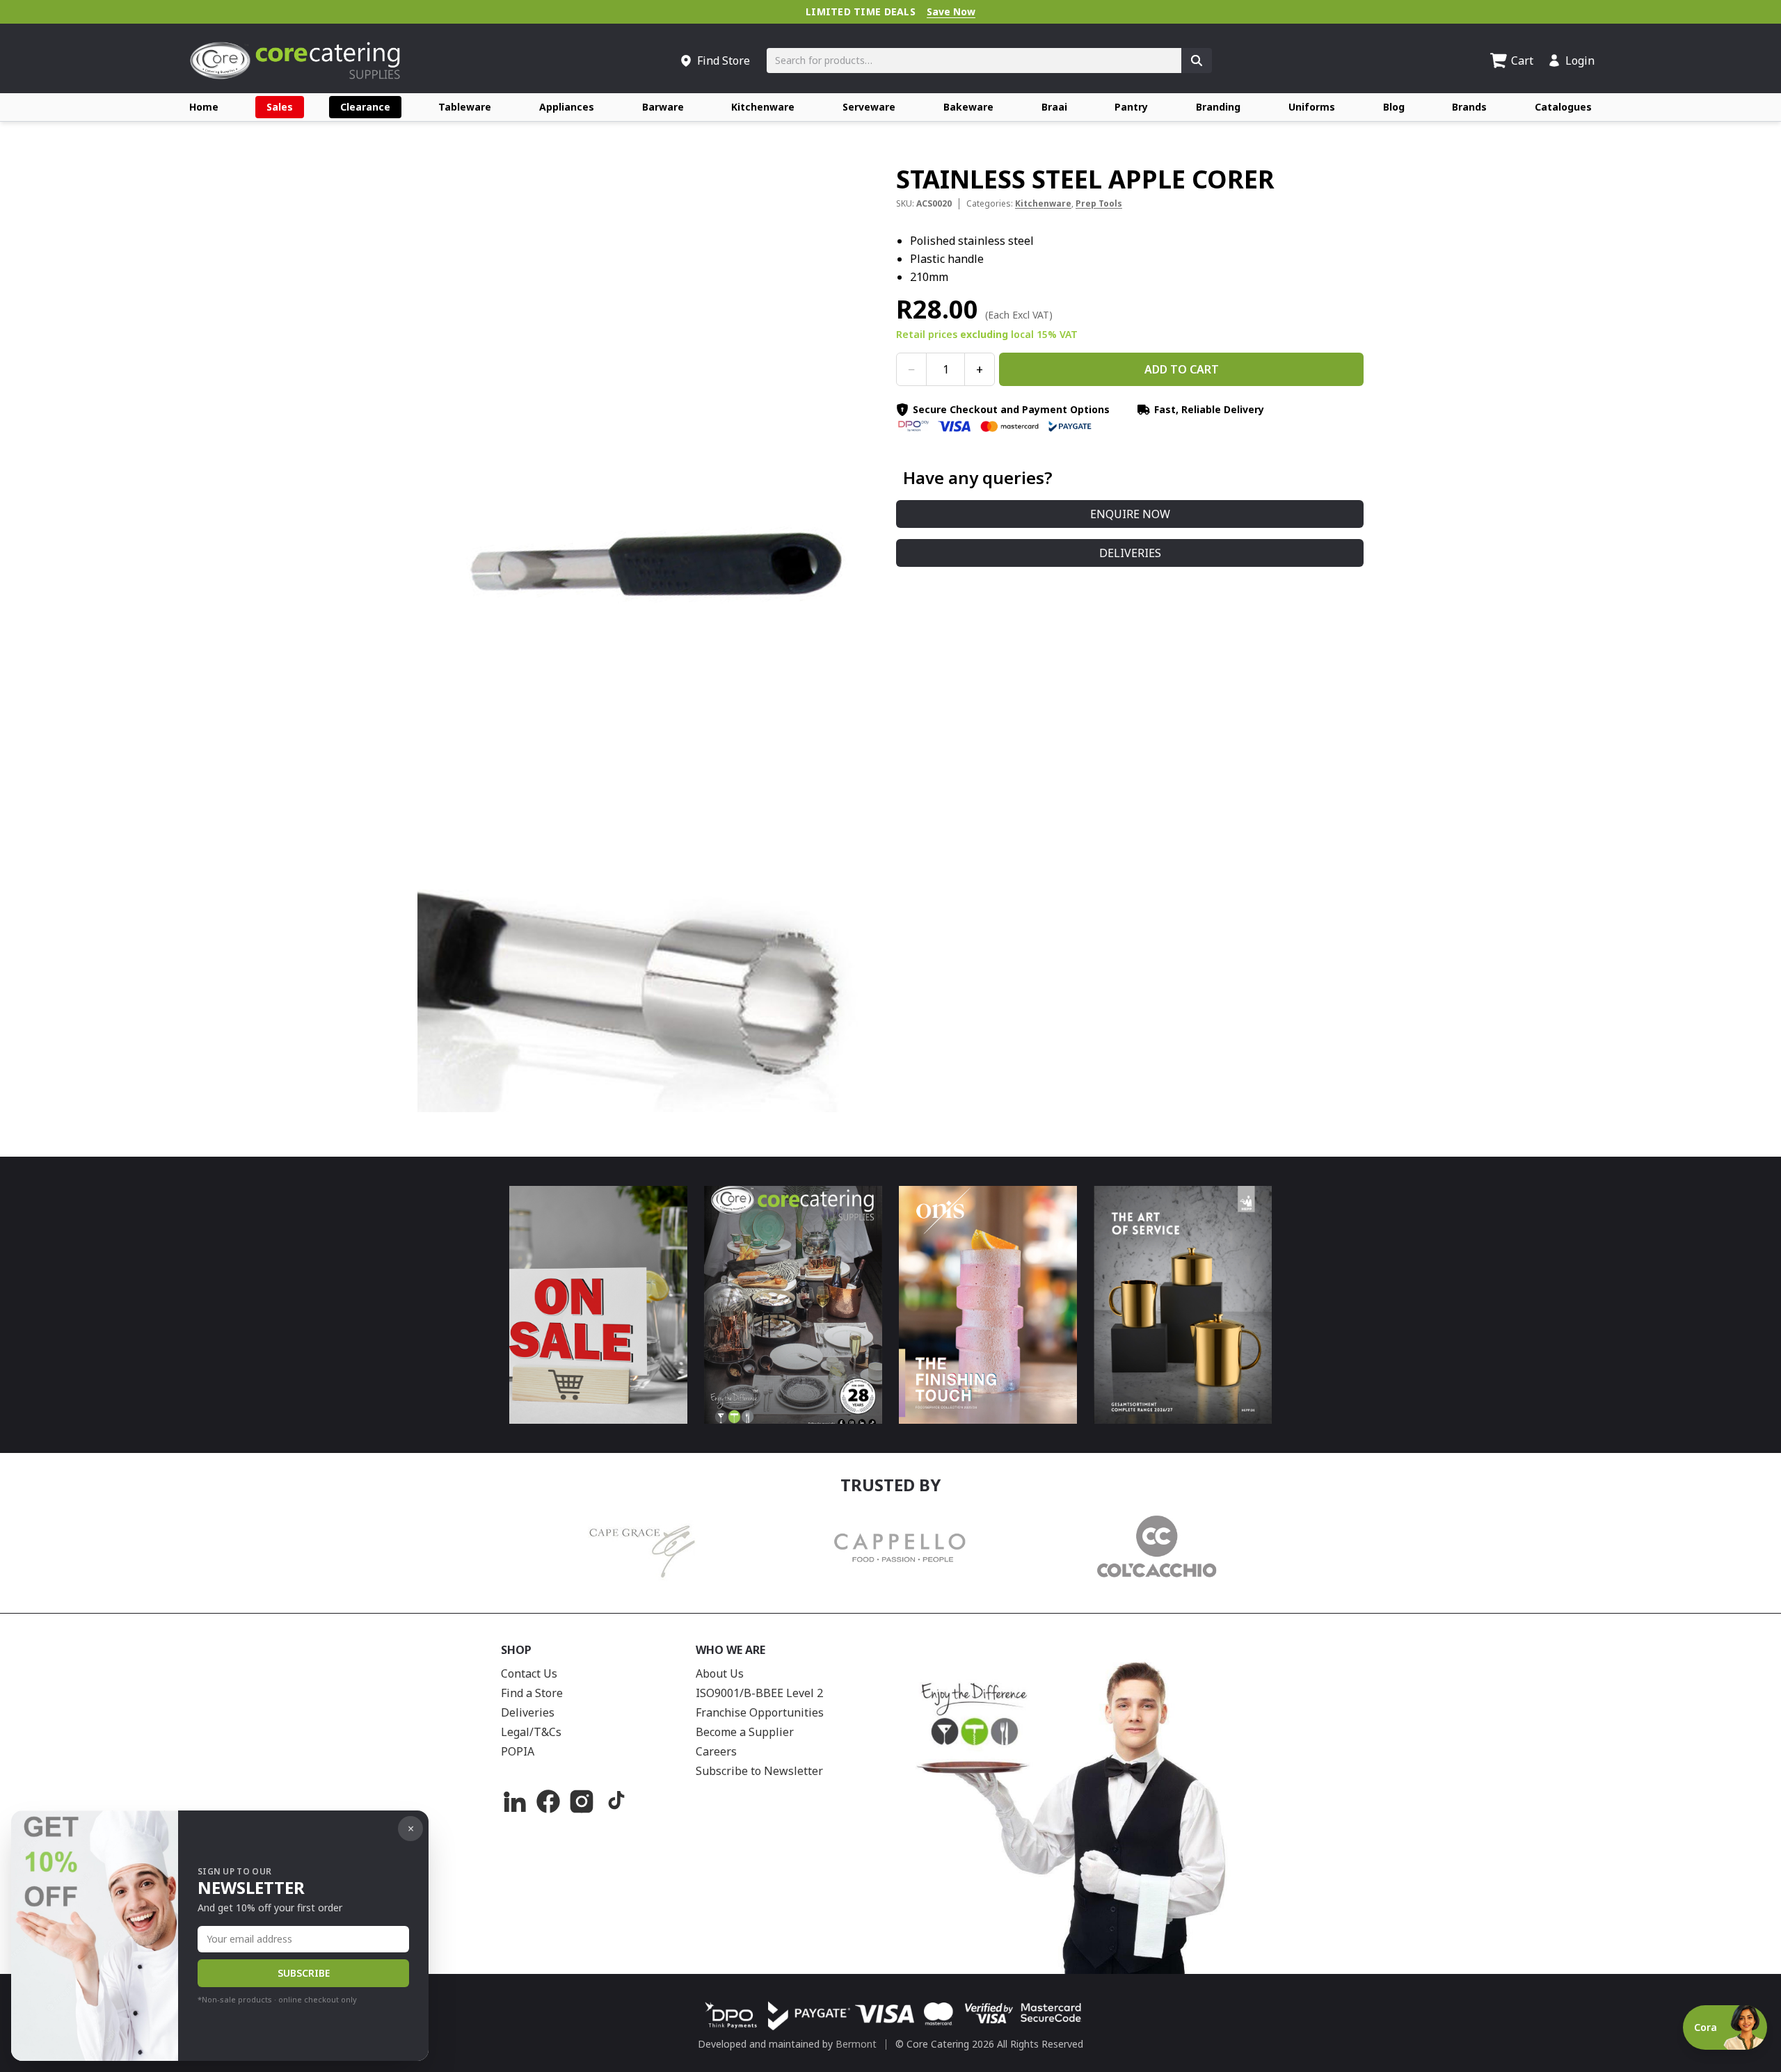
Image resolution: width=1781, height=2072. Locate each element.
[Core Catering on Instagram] (582, 1801)
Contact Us (529, 1673)
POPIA (518, 1751)
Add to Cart (1182, 369)
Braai (1054, 107)
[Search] (1197, 61)
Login (1580, 61)
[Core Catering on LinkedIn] (515, 1801)
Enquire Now (1130, 514)
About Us (720, 1673)
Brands (1469, 107)
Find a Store (532, 1693)
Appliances (567, 107)
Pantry (1131, 107)
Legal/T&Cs (531, 1732)
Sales (280, 107)
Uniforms (1312, 107)
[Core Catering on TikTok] (615, 1801)
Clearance (365, 107)
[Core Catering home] (295, 61)
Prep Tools (1099, 203)
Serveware (869, 107)
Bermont (856, 2044)
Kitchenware (763, 107)
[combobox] (974, 61)
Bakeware (968, 107)
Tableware (465, 107)
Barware (663, 107)
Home (204, 107)
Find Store (724, 61)
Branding (1218, 107)
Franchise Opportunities (760, 1712)
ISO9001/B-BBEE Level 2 (759, 1693)
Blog (1394, 107)
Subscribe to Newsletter (759, 1771)
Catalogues (1563, 107)
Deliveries (1130, 553)
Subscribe (304, 1973)
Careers (716, 1751)
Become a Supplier (745, 1732)
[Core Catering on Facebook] (548, 1801)
